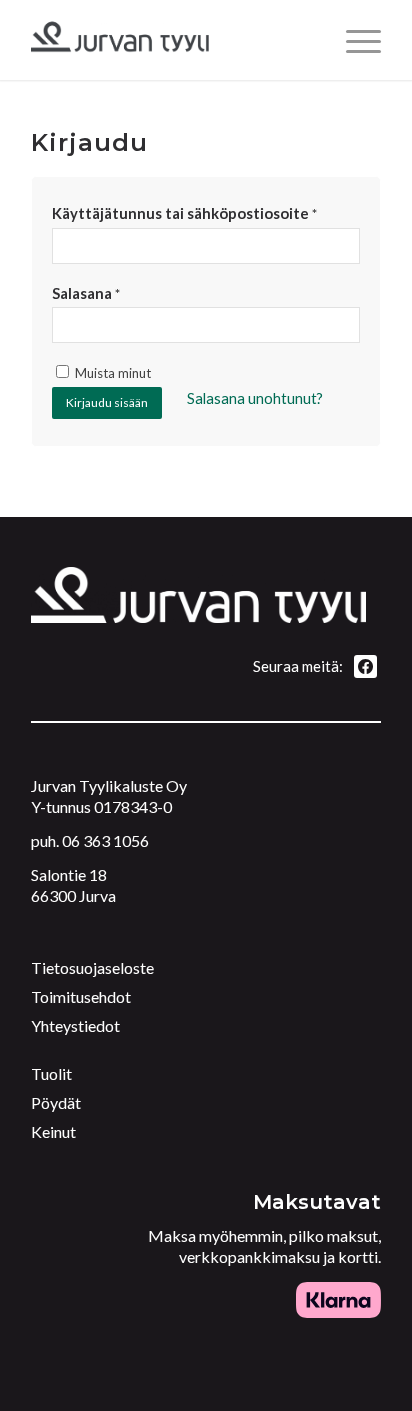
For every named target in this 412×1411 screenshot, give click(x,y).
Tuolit (51, 1073)
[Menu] (353, 40)
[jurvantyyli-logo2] (171, 40)
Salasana (86, 293)
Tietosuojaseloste (92, 967)
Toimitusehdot (81, 996)
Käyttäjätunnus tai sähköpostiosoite (184, 213)
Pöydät (56, 1102)
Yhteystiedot (75, 1025)
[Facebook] (365, 664)
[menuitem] (353, 40)
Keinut (53, 1131)
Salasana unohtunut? (255, 398)
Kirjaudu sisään (107, 402)
